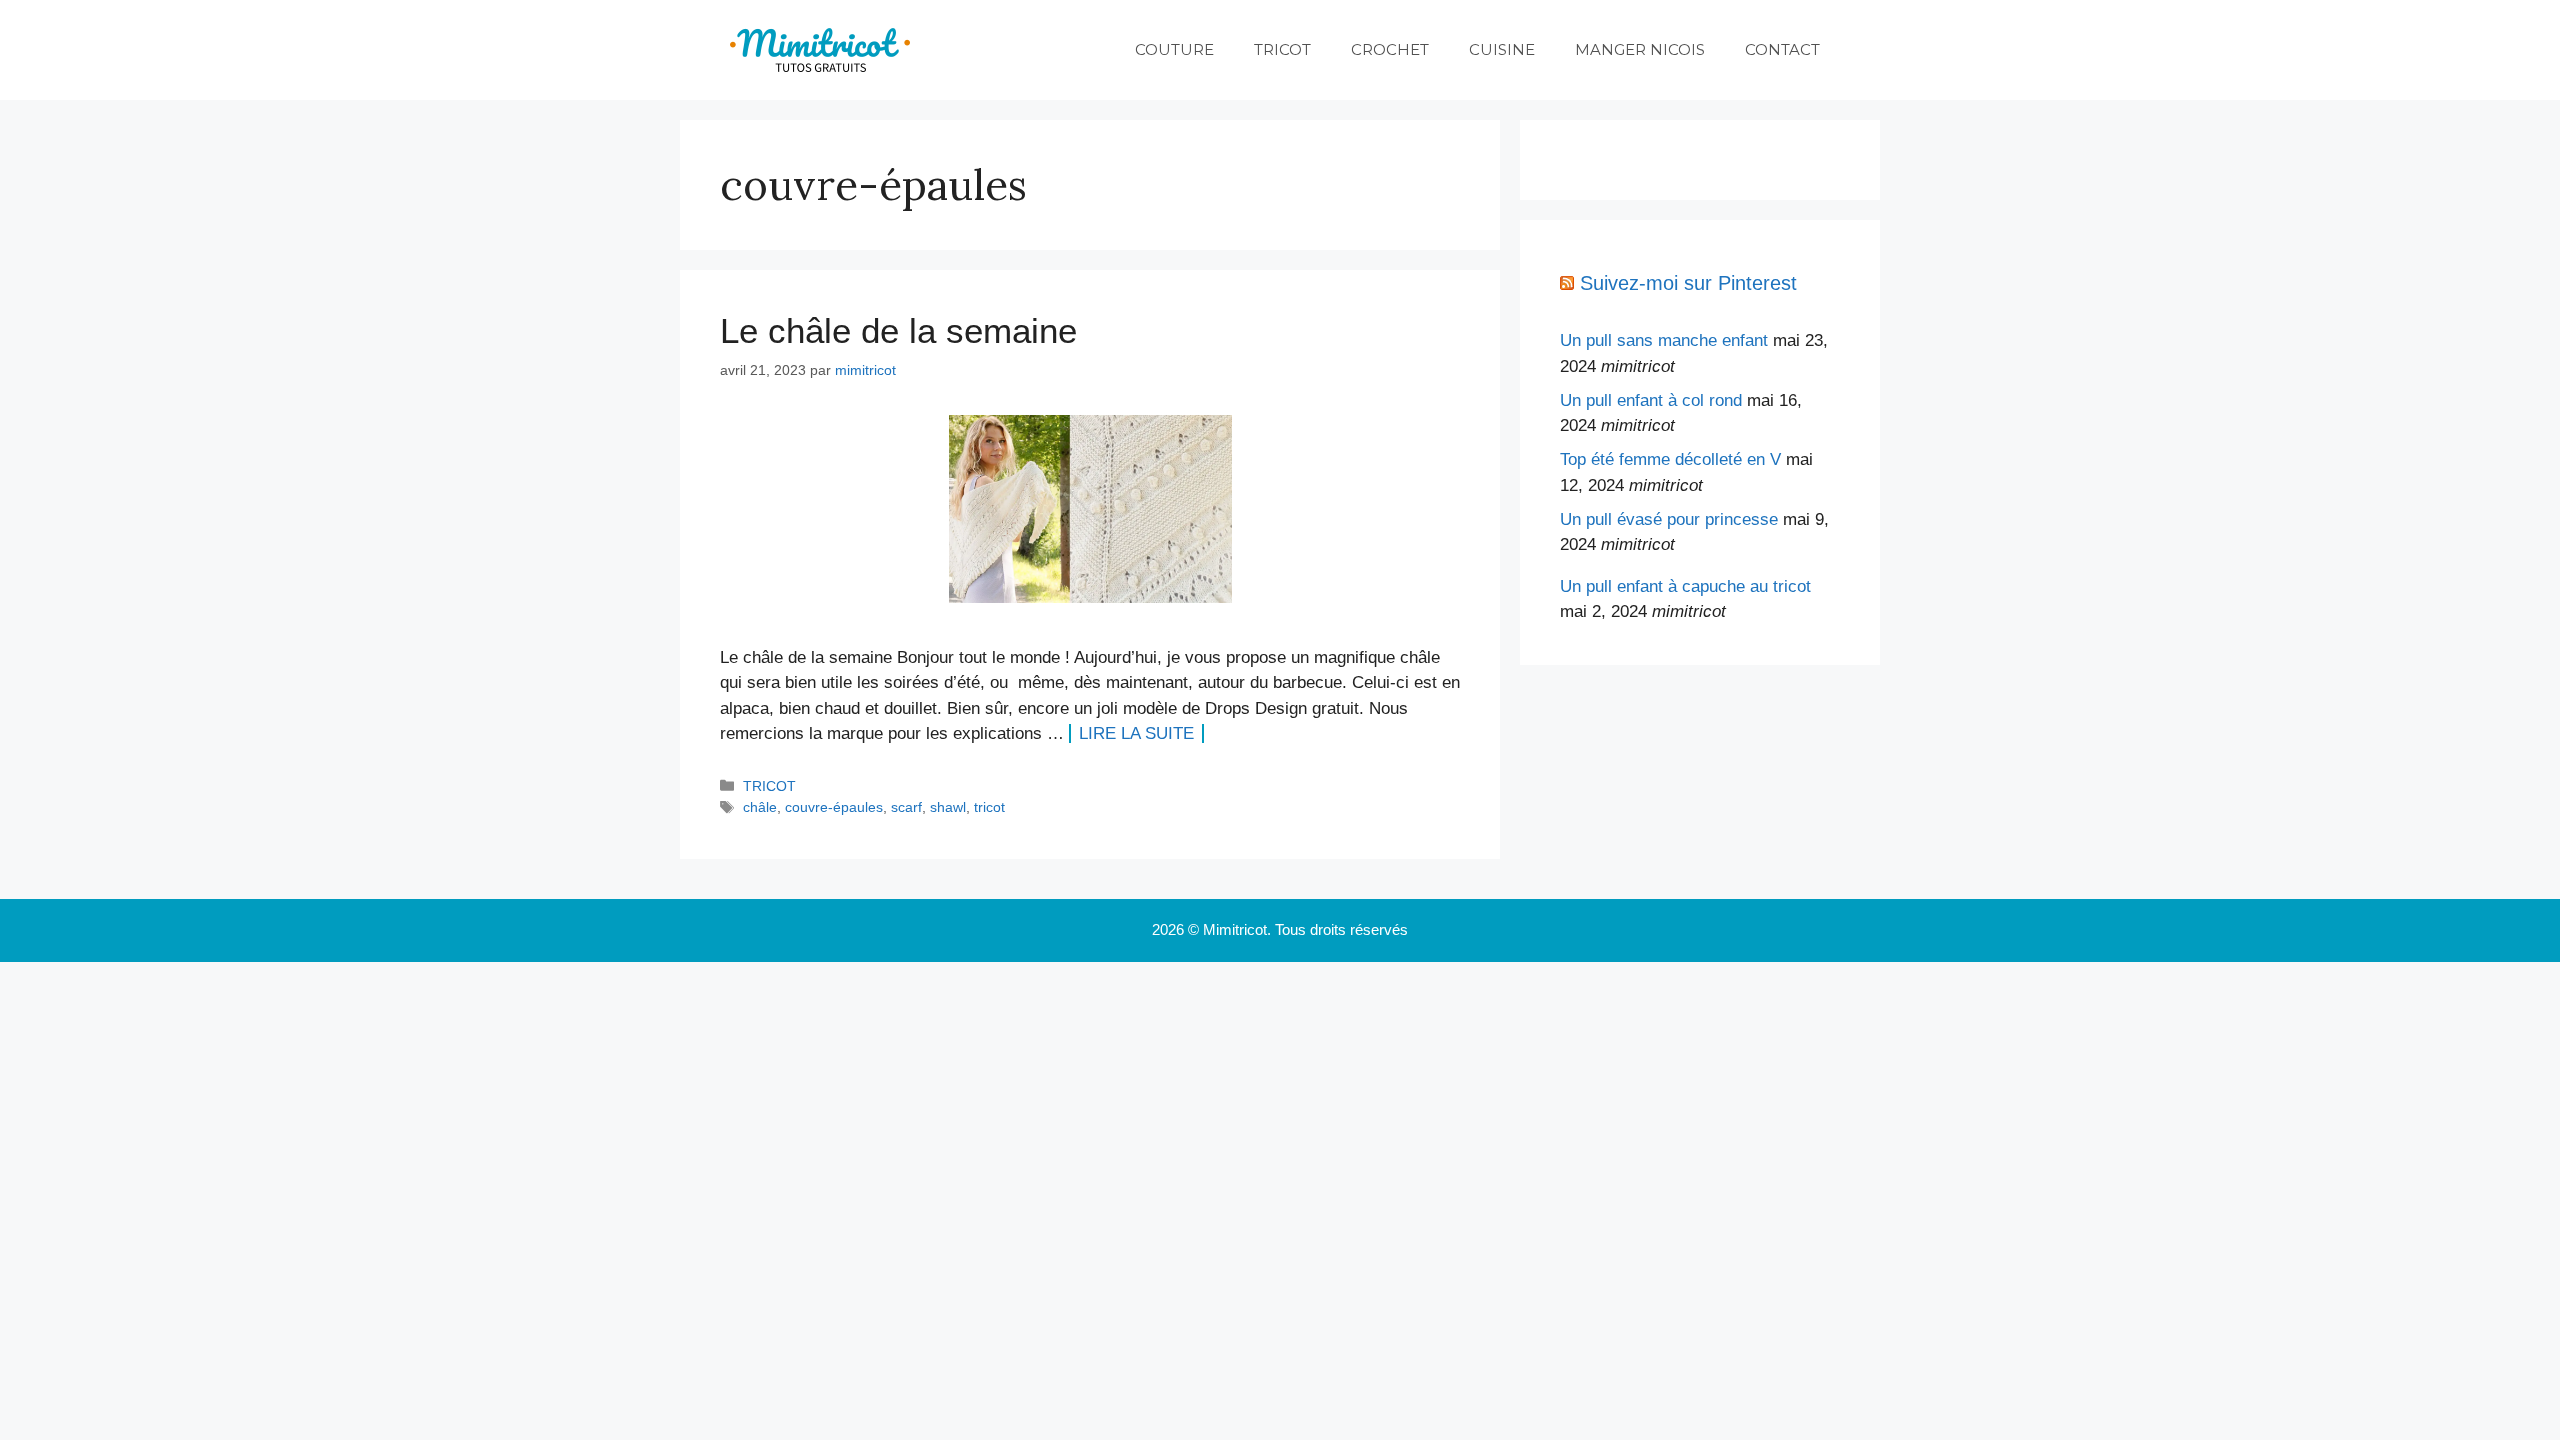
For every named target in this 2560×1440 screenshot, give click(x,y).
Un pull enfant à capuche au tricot (1685, 586)
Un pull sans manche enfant (1664, 340)
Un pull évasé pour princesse (1669, 519)
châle (760, 807)
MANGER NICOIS (1640, 49)
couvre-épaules (834, 807)
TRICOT (1282, 49)
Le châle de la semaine (898, 330)
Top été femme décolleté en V (1670, 459)
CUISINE (1502, 49)
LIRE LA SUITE (1136, 733)
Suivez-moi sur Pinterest (1688, 283)
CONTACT (1782, 49)
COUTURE (1174, 49)
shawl (948, 807)
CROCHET (1390, 49)
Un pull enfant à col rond (1651, 400)
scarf (906, 807)
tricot (989, 807)
